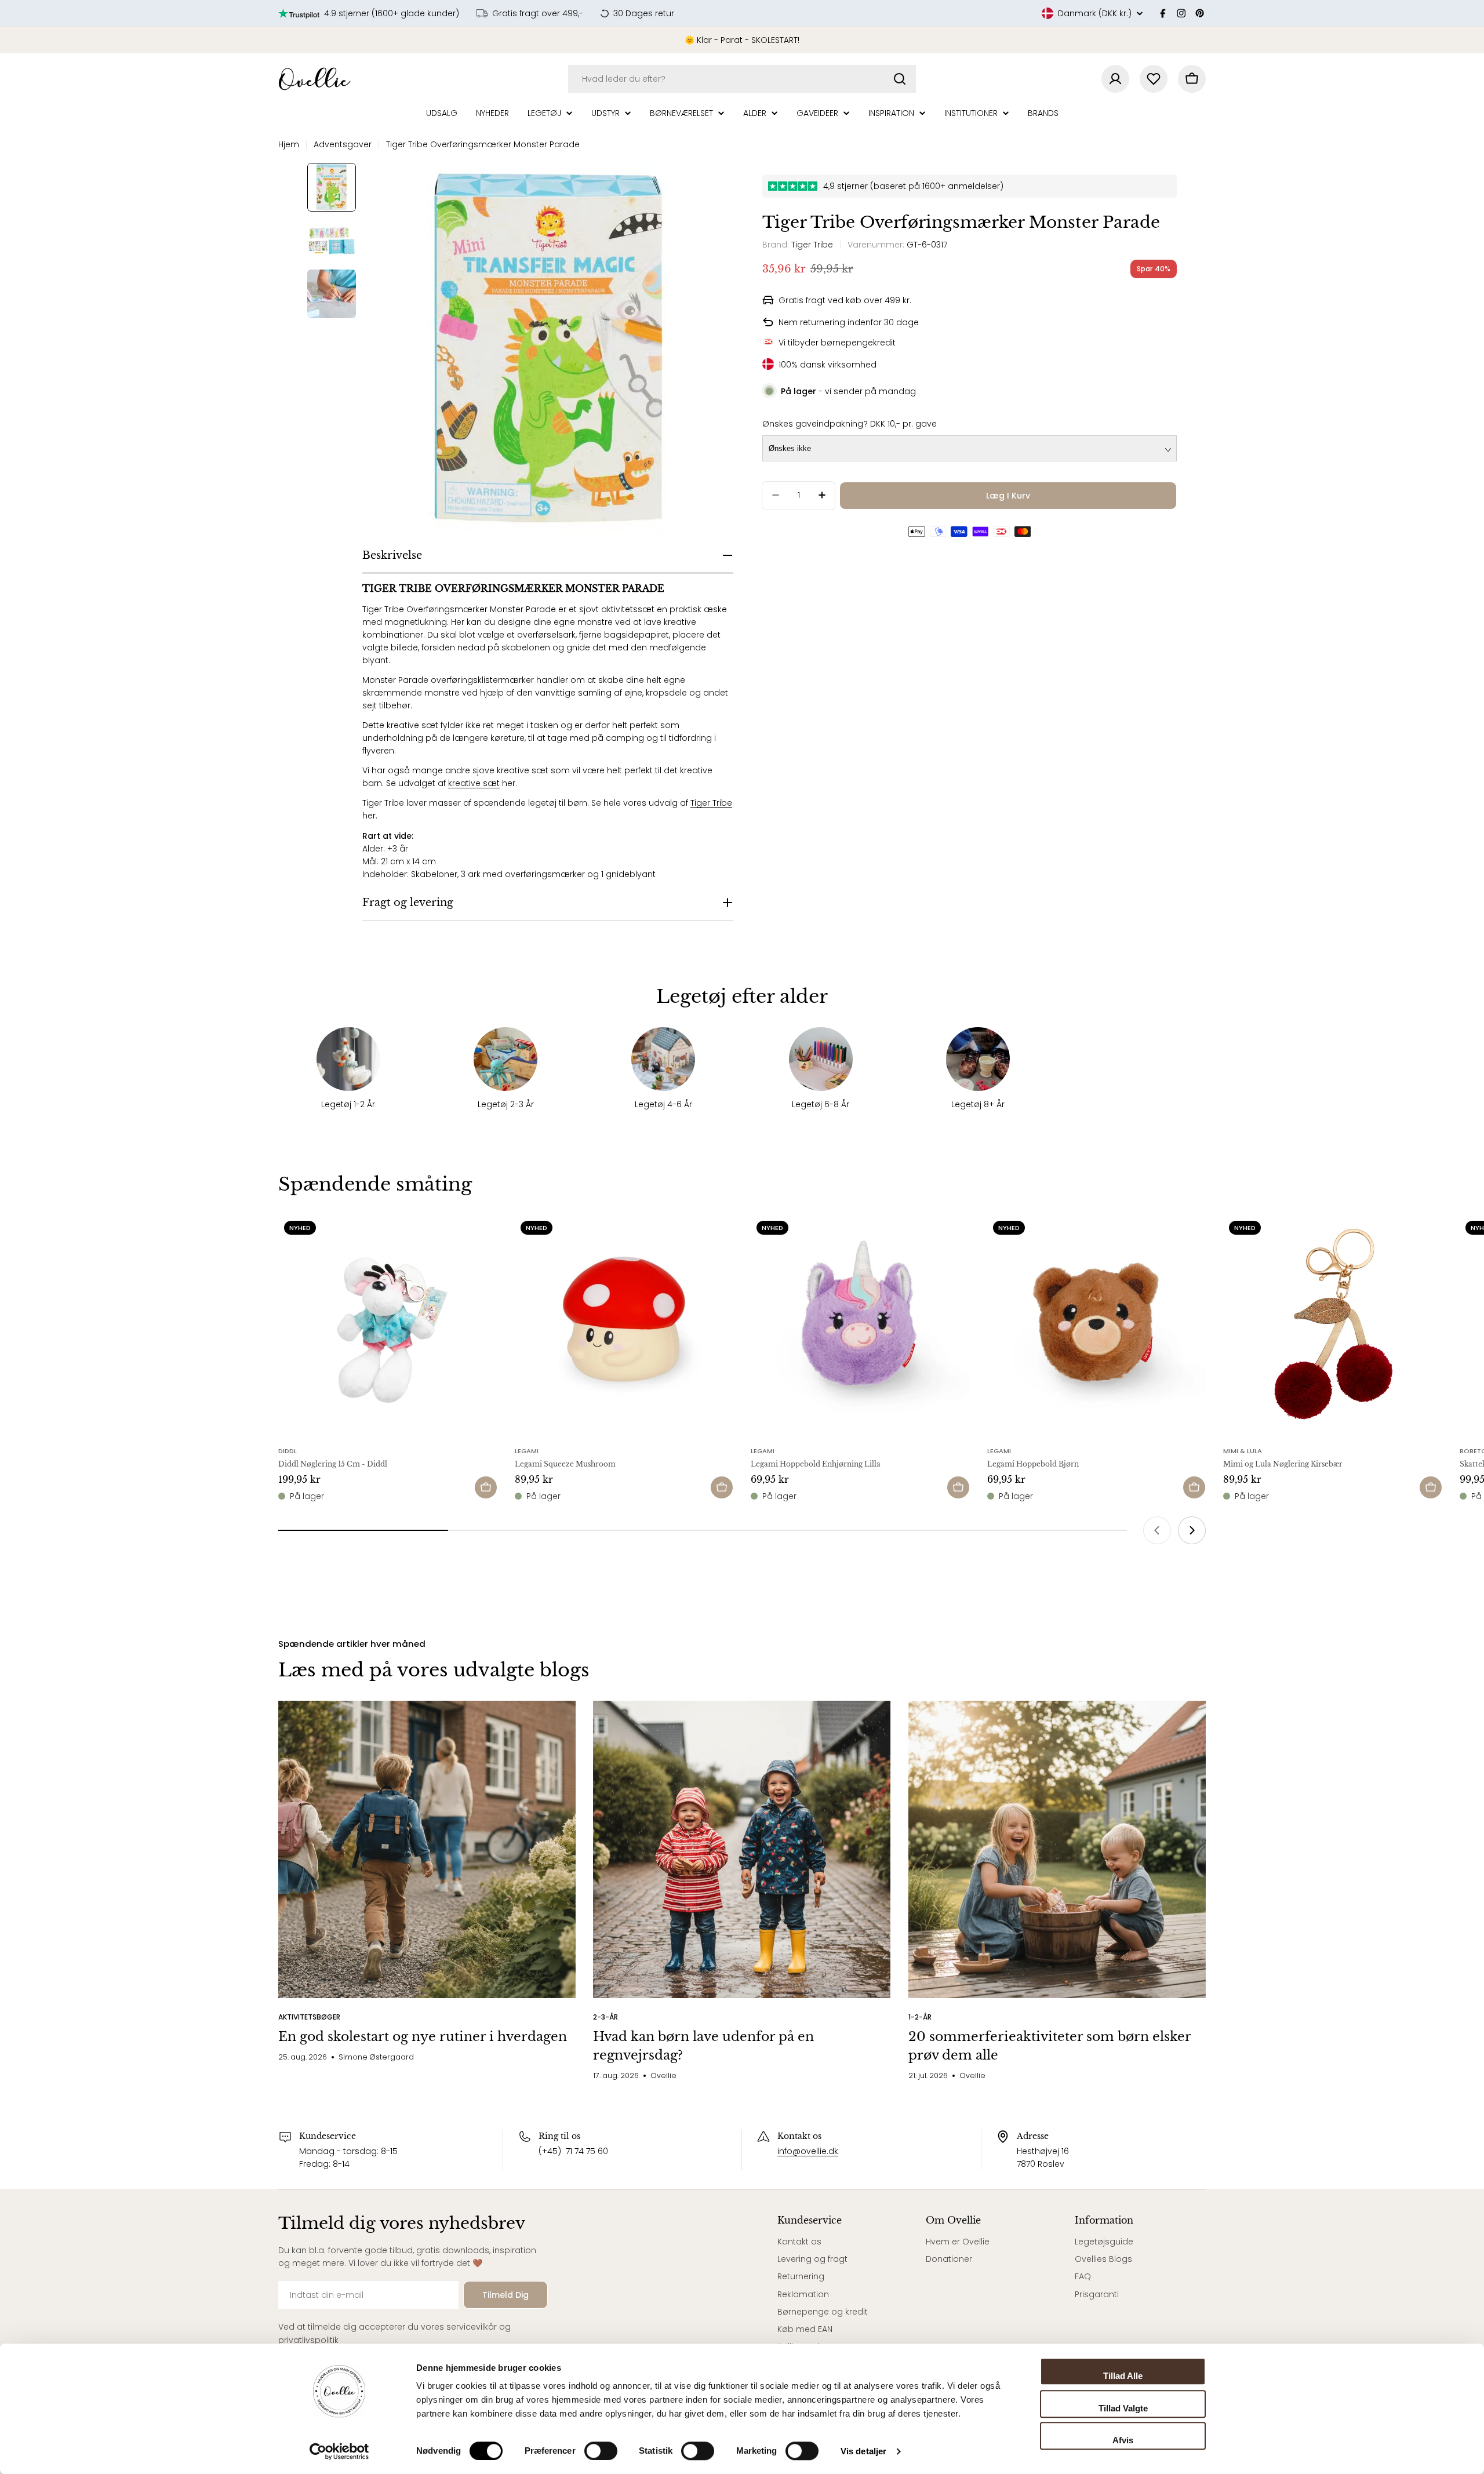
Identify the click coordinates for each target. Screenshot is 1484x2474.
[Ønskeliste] (1154, 79)
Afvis (1123, 2440)
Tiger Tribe (711, 803)
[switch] (601, 2451)
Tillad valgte (1123, 2408)
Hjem (289, 144)
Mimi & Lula (1243, 1451)
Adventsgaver (343, 144)
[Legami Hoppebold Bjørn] (1097, 1325)
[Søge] (900, 79)
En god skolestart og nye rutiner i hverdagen (423, 2037)
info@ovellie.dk (808, 2151)
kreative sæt (474, 783)
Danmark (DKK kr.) (1095, 13)
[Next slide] (1192, 1530)
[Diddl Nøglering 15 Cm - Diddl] (388, 1325)
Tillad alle (1123, 2376)
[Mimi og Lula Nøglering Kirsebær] (1333, 1325)
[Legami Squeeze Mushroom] (624, 1325)
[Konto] (1115, 79)
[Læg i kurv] (486, 1487)
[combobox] (742, 79)
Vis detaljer (863, 2451)
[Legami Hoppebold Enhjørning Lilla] (860, 1325)
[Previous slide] (1157, 1530)
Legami (527, 1451)
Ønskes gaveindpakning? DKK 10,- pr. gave (850, 423)
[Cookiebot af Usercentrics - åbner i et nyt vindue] (339, 2451)
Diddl (288, 1451)
